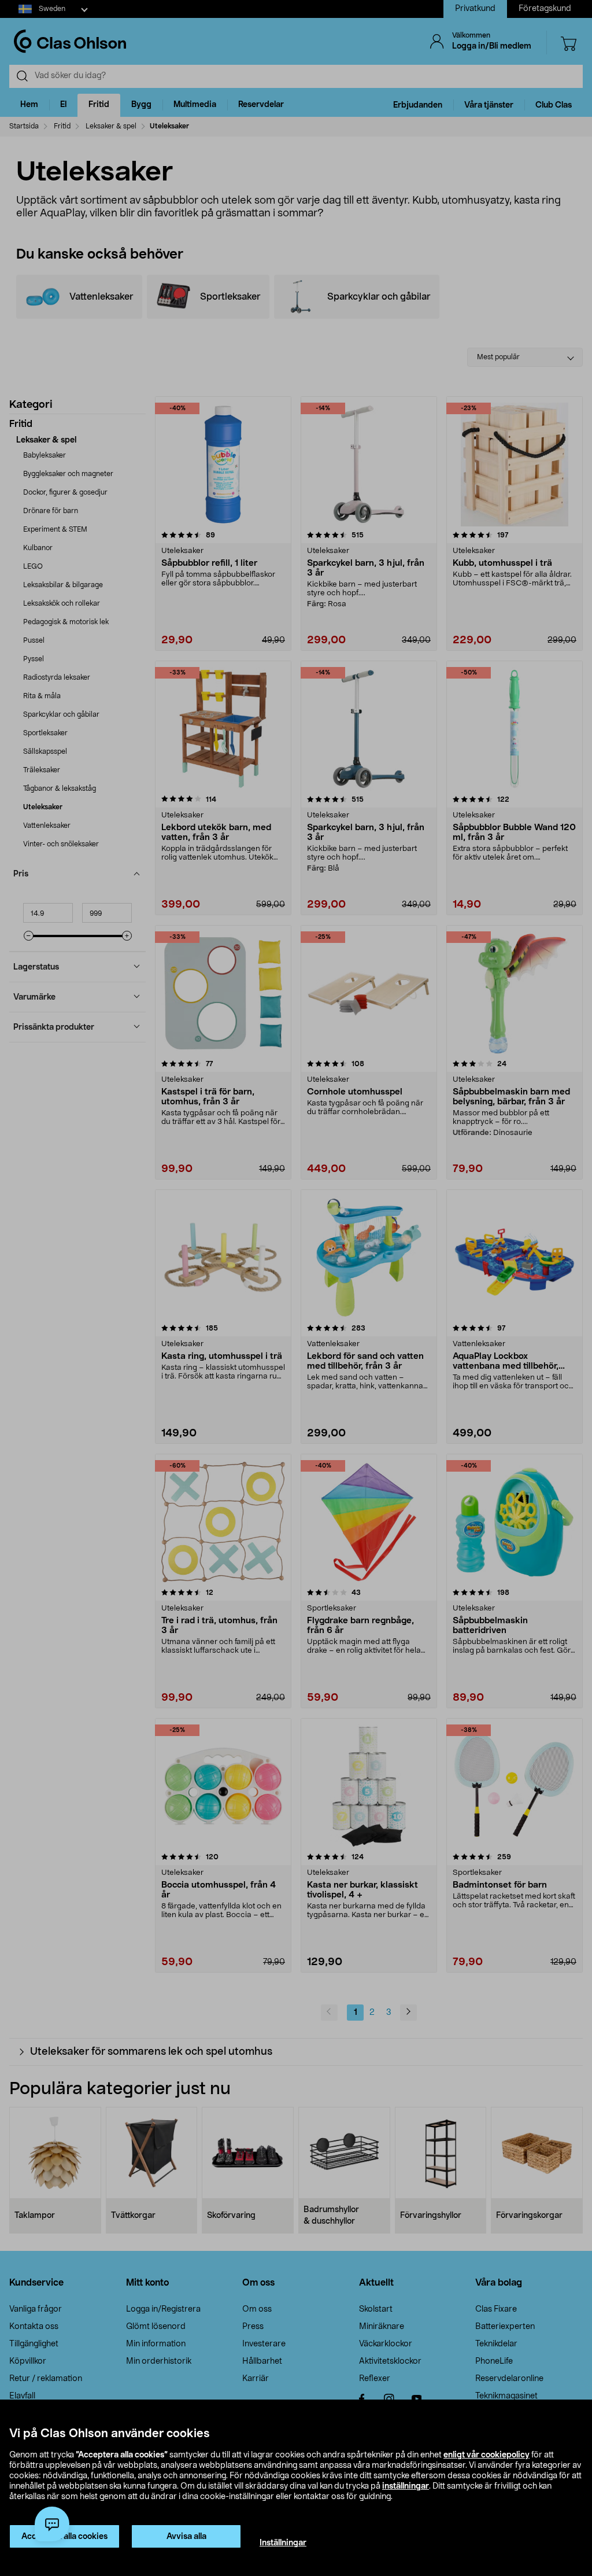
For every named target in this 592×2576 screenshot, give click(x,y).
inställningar (406, 2486)
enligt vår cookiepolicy (486, 2455)
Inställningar (283, 2543)
